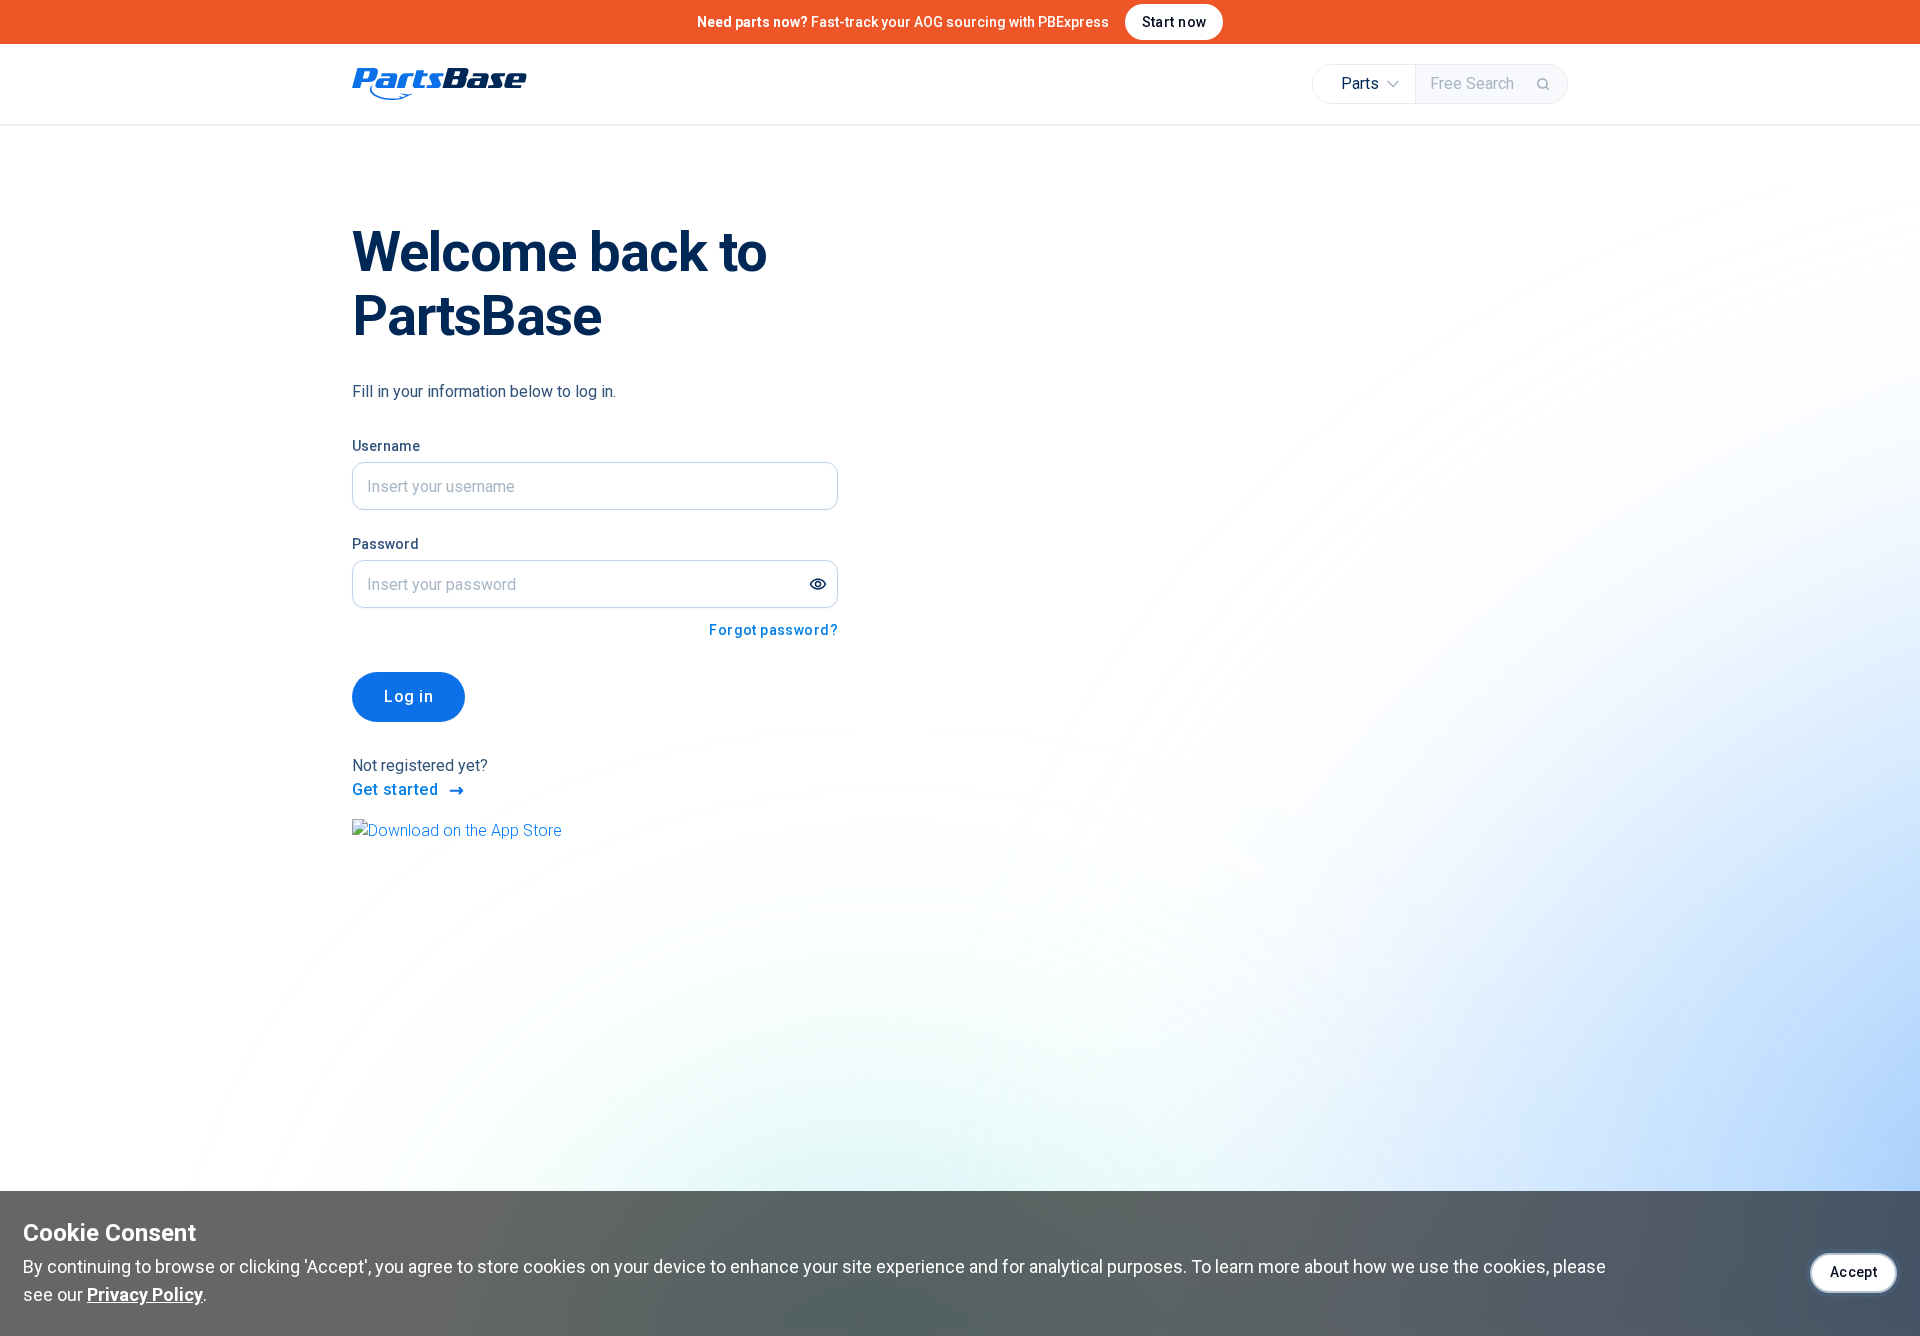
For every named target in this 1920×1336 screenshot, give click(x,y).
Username (386, 446)
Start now (1174, 22)
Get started (395, 789)
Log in (408, 696)
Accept (1854, 1272)
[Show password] (818, 584)
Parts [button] (1360, 83)
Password (385, 544)
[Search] (1545, 84)
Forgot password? (773, 630)
